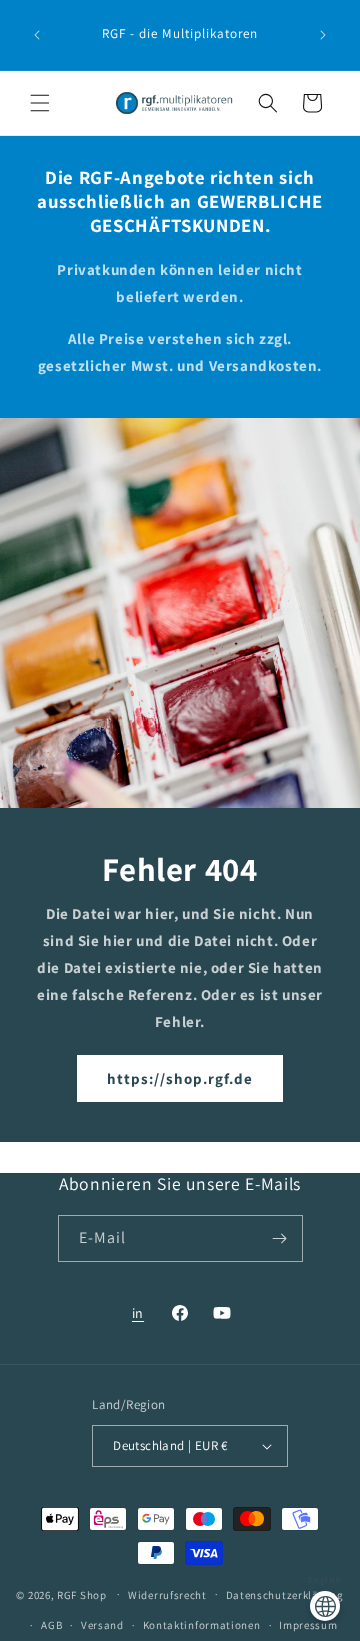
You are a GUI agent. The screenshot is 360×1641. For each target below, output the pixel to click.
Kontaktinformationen (202, 1625)
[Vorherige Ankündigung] (37, 35)
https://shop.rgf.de (180, 1078)
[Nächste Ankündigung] (323, 35)
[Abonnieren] (280, 1238)
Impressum (308, 1625)
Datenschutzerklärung (285, 1595)
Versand (102, 1625)
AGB (51, 1625)
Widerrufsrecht (167, 1595)
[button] (40, 103)
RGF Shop (82, 1594)
